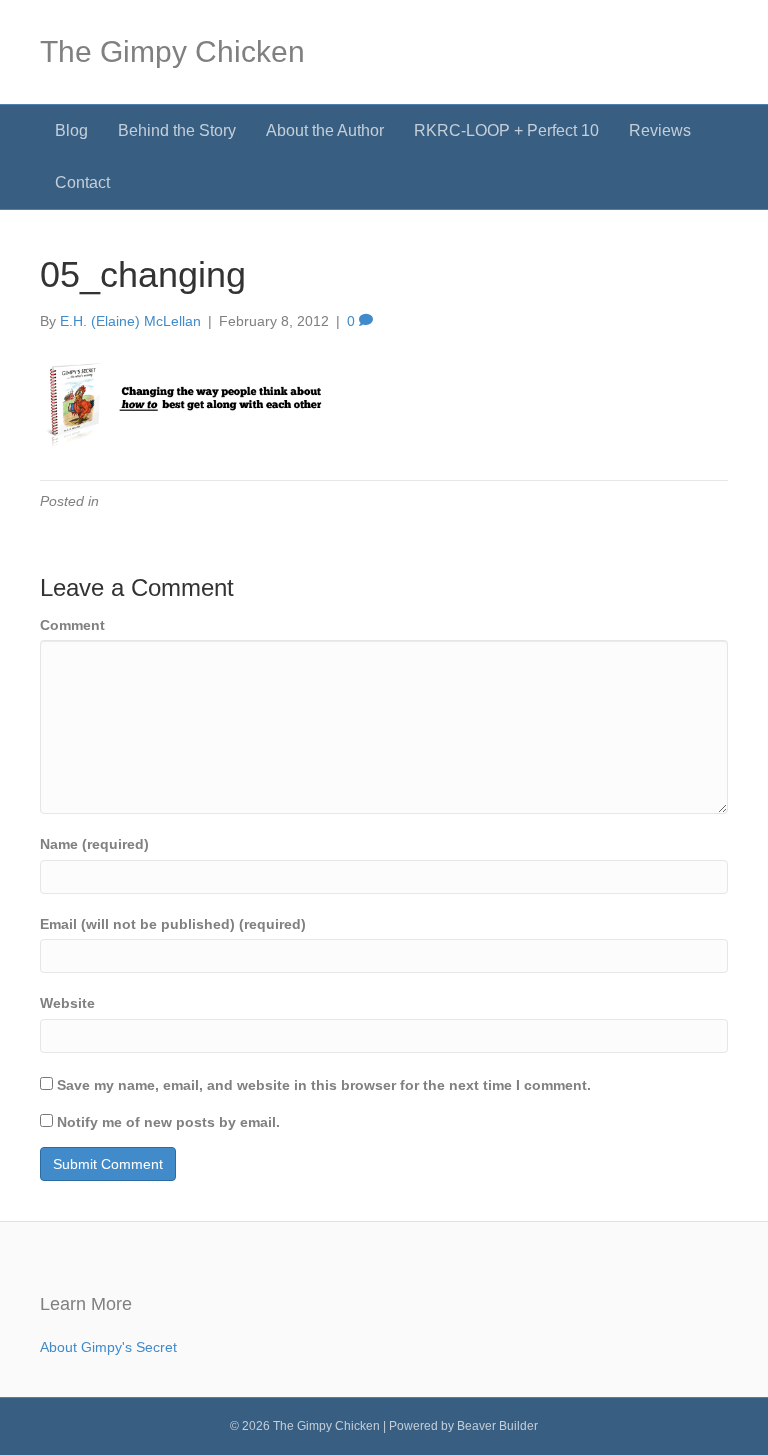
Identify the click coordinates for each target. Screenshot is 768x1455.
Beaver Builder (497, 1426)
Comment (72, 625)
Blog (71, 130)
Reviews (660, 130)
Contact (82, 182)
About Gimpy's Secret (108, 1347)
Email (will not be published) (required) (173, 924)
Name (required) (94, 844)
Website (67, 1003)
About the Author (325, 130)
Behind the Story (177, 130)
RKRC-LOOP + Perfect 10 (506, 130)
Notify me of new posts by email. (168, 1122)
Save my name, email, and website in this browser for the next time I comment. (324, 1085)
